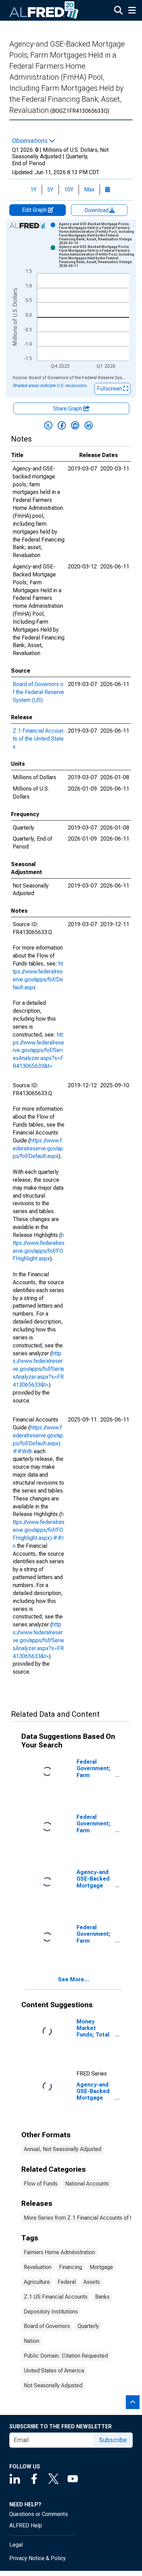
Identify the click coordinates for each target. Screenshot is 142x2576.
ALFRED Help (26, 2525)
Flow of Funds (41, 2184)
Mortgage (101, 2267)
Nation (32, 2341)
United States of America (54, 2371)
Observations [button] (31, 141)
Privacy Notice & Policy (38, 2558)
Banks (102, 2297)
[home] (44, 10)
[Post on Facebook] (62, 425)
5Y (50, 190)
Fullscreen (110, 389)
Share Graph (68, 409)
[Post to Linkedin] (89, 425)
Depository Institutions (51, 2312)
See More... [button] (74, 1979)
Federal (67, 2282)
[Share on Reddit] (75, 425)
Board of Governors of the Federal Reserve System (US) (38, 692)
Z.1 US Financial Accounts (56, 2297)
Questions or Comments (39, 2514)
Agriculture (37, 2282)
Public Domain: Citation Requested (66, 2356)
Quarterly (88, 2326)
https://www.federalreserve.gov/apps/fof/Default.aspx (38, 1148)
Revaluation (38, 2267)
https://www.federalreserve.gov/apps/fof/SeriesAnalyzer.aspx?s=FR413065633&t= (38, 1050)
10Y (69, 190)
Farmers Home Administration (59, 2252)
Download (97, 210)
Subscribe (113, 2440)
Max (89, 190)
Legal (16, 2545)
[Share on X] (48, 425)
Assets (92, 2282)
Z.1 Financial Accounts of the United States (38, 739)
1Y (33, 190)
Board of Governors (47, 2326)
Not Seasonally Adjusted (53, 2385)
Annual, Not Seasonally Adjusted (63, 2149)
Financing (70, 2267)
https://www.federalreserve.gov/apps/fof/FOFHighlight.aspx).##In (39, 1530)
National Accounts (87, 2184)
